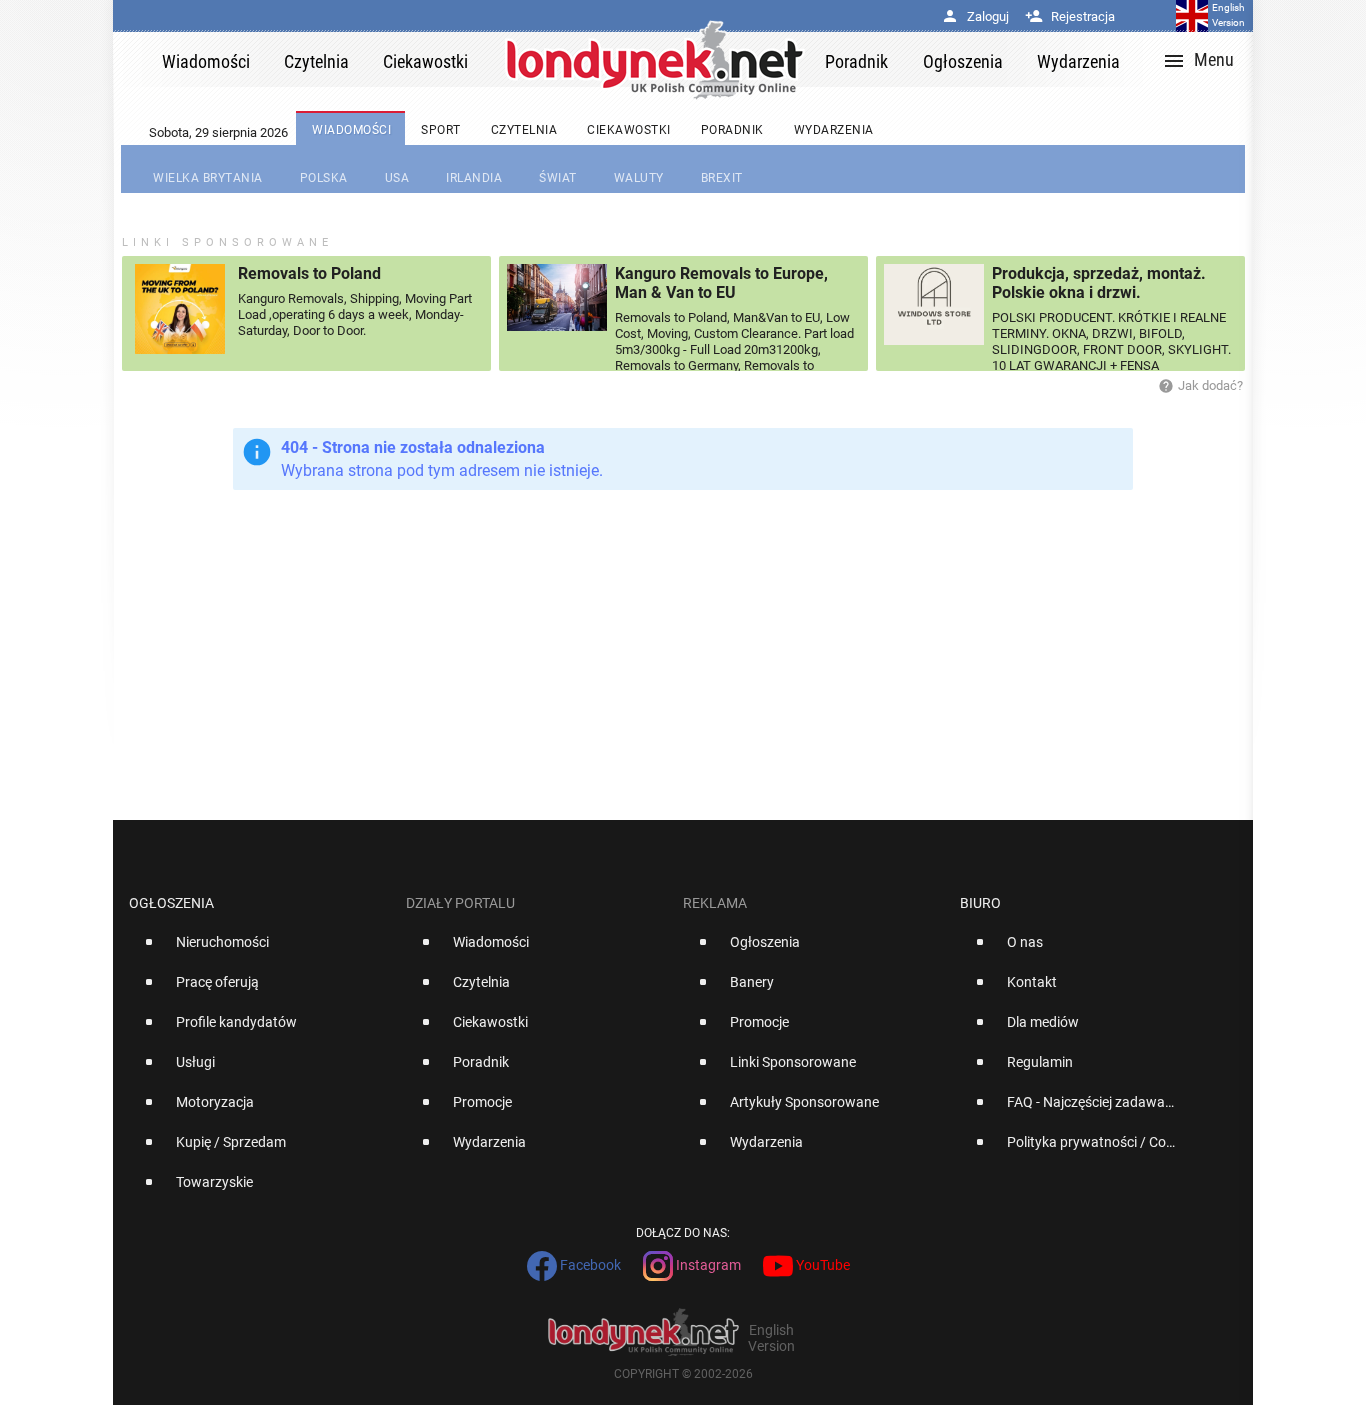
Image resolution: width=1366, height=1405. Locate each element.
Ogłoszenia (171, 903)
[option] (259, 950)
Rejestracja (1070, 16)
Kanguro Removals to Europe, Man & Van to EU (721, 283)
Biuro (980, 903)
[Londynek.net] (655, 59)
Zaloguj (975, 16)
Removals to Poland (309, 273)
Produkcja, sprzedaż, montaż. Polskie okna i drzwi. (1099, 283)
